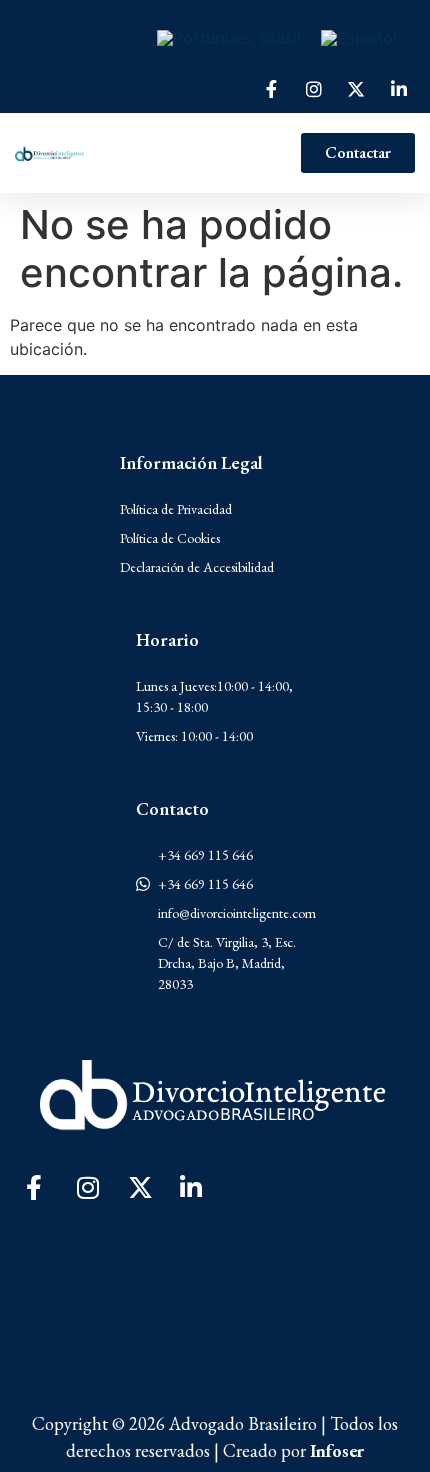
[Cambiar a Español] (359, 37)
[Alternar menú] (193, 153)
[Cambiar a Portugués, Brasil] (229, 37)
